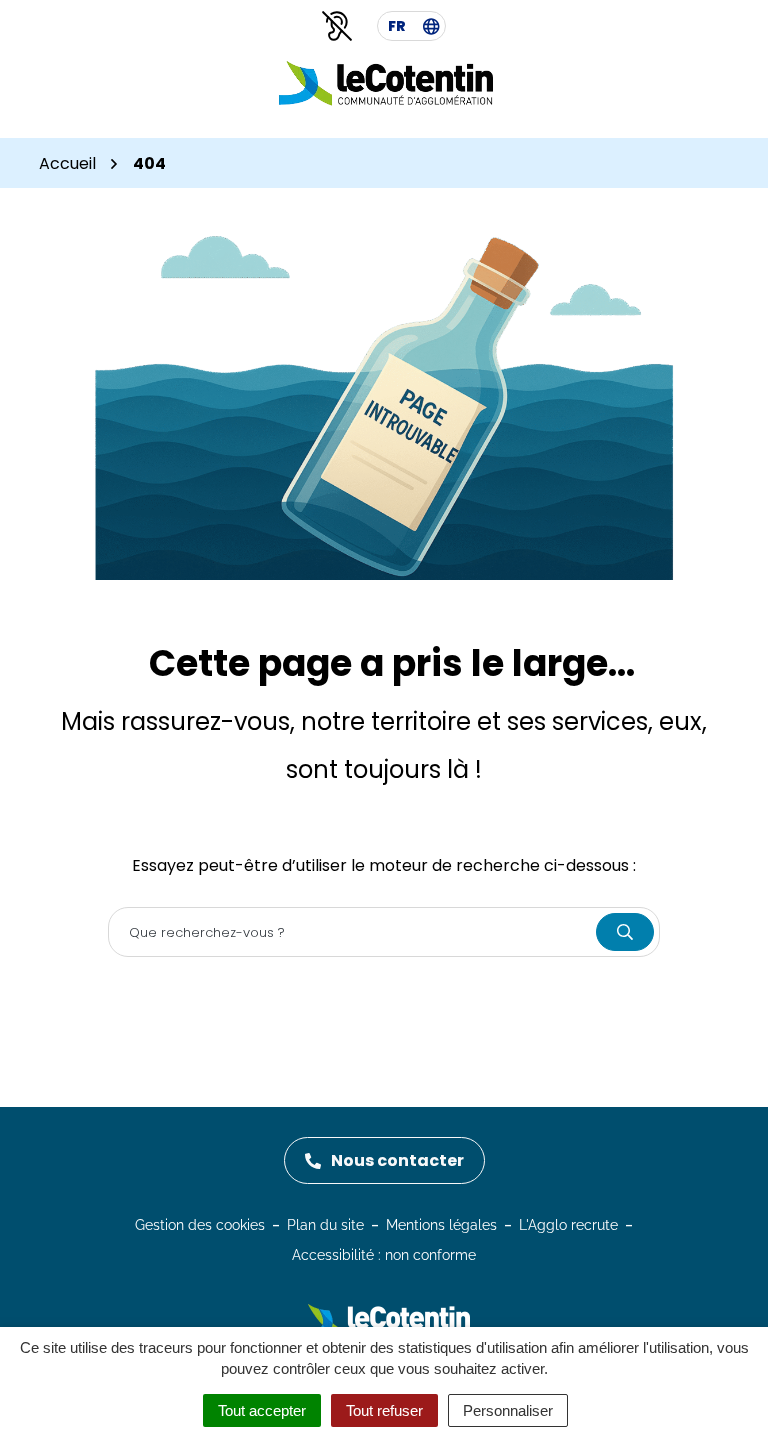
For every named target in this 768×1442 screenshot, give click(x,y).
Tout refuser (384, 1410)
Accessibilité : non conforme (384, 1255)
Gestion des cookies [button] (200, 1225)
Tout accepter (262, 1410)
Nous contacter (397, 1160)
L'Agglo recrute (568, 1225)
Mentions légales (441, 1225)
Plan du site (325, 1225)
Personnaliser (508, 1410)
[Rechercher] (625, 932)
